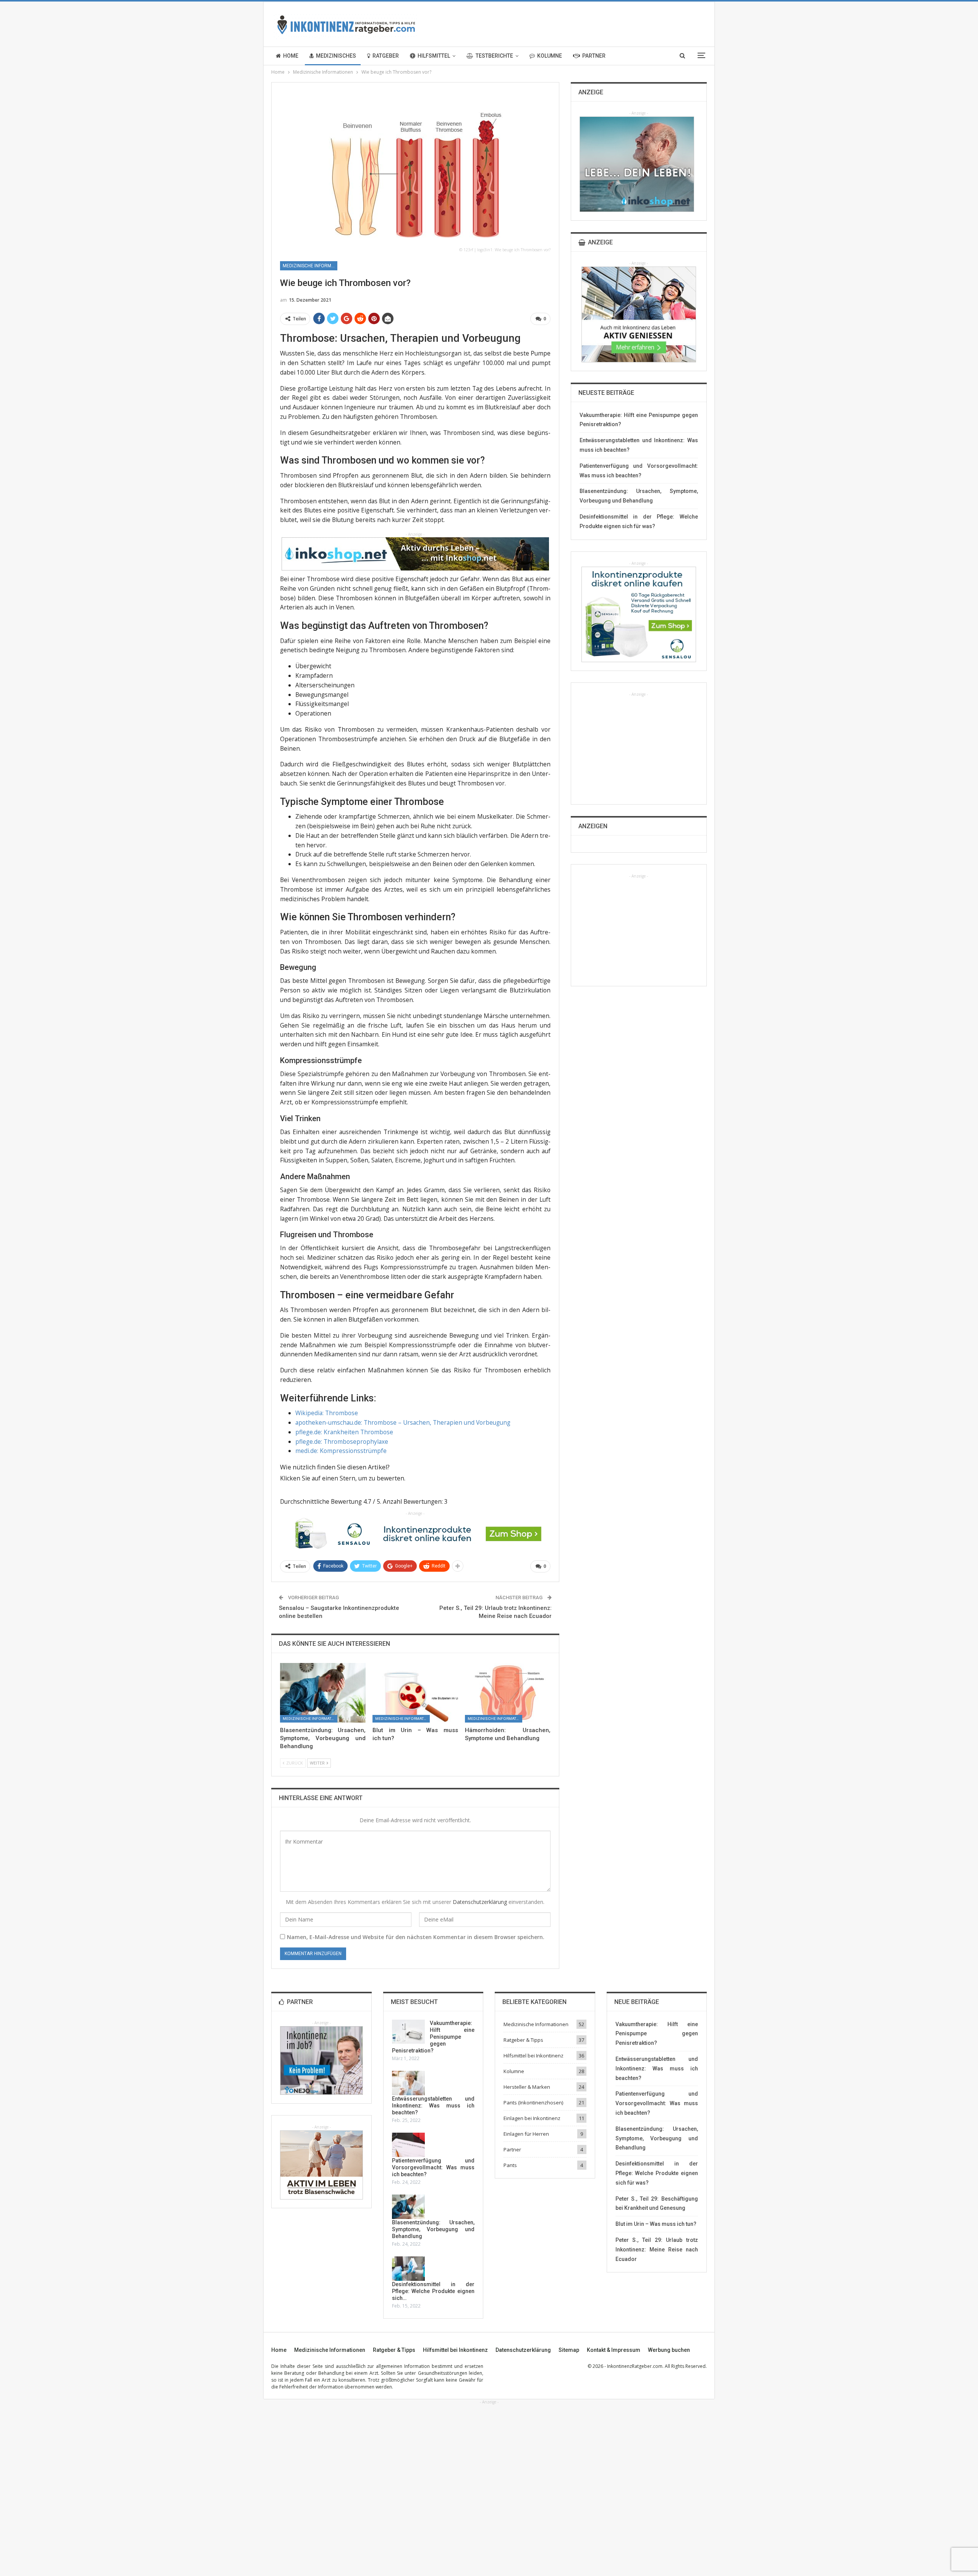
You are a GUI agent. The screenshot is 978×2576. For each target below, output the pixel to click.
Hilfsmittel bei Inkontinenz (534, 2056)
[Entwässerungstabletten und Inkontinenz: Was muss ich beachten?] (408, 2083)
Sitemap (569, 2350)
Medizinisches (336, 56)
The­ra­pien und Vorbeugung (472, 1422)
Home (291, 56)
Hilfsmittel (434, 56)
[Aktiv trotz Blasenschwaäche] (321, 2165)
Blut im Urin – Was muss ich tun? (656, 2224)
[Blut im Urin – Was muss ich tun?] (415, 1693)
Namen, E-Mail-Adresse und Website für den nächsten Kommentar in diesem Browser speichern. (416, 1937)
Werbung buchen (669, 2350)
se (390, 1432)
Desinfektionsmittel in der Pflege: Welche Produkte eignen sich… (433, 2291)
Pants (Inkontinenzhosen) (533, 2102)
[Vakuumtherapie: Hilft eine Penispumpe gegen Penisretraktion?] (408, 2032)
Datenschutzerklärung (480, 1902)
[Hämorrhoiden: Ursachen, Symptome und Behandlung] (508, 1693)
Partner (594, 56)
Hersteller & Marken (527, 2087)
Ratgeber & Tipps (523, 2040)
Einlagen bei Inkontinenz (532, 2118)
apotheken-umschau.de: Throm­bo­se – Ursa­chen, (364, 1422)
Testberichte (494, 56)
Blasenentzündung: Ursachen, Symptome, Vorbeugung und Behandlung (433, 2229)
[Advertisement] (639, 745)
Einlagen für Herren (526, 2134)
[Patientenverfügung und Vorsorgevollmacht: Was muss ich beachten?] (408, 2145)
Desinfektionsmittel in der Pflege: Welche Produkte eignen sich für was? (657, 2173)
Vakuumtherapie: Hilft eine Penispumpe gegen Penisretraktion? (433, 2037)
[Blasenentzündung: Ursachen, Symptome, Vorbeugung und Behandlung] (323, 1693)
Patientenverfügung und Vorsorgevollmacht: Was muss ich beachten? (433, 2167)
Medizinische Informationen (310, 266)
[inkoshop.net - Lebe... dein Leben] (637, 164)
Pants (510, 2165)
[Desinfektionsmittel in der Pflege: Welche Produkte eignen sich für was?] (408, 2269)
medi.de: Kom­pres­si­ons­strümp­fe (341, 1451)
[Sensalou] (415, 1533)
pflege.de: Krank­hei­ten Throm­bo (341, 1432)
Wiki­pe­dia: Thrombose (327, 1413)
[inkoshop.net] (415, 553)
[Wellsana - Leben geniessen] (639, 314)
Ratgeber (386, 56)
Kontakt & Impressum (614, 2350)
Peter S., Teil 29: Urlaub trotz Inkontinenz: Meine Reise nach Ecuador (657, 2250)
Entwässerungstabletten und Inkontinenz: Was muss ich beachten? (433, 2106)
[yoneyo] (321, 2060)
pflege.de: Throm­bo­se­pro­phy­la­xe (342, 1442)
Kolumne (550, 56)
